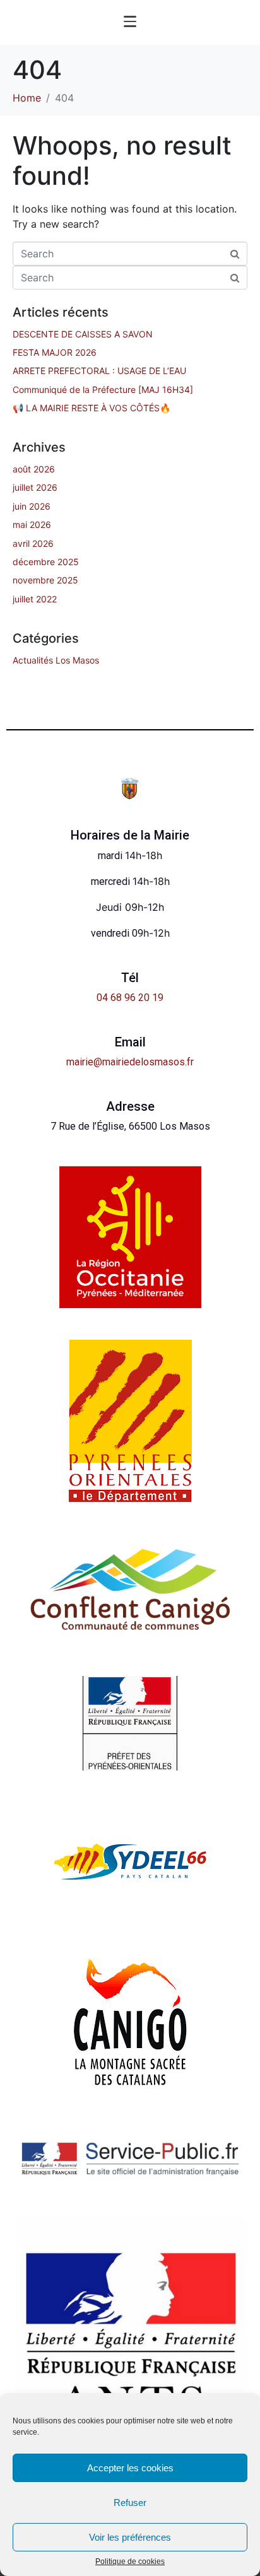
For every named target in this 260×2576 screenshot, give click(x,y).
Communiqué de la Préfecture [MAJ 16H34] (103, 389)
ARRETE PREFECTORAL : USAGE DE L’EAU (99, 371)
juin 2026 (32, 506)
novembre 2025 (45, 580)
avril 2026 (33, 543)
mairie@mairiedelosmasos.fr (130, 1062)
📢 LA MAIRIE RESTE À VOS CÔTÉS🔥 (92, 408)
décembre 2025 (46, 562)
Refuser (130, 2503)
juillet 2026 (35, 487)
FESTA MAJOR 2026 (55, 352)
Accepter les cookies (130, 2468)
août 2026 (34, 469)
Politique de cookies (130, 2562)
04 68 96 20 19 (130, 998)
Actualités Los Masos (56, 660)
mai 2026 (32, 524)
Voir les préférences (130, 2537)
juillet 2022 (35, 599)
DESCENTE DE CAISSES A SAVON (83, 334)
